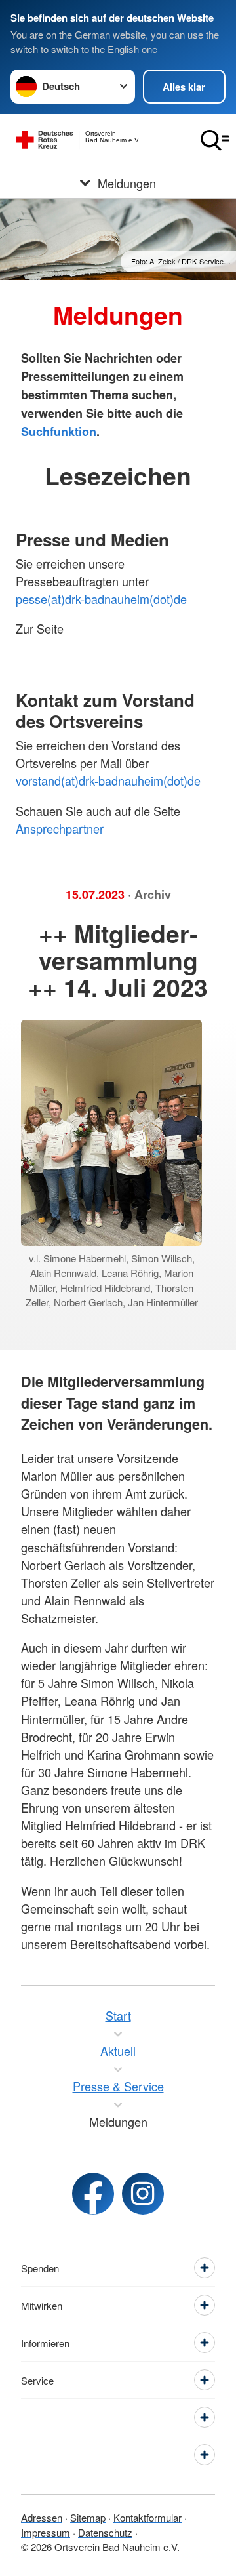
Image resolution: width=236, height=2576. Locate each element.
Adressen (42, 2517)
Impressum (46, 2532)
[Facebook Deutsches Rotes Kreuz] (93, 2194)
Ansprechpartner (61, 828)
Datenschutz (105, 2532)
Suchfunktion (59, 432)
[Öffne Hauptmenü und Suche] (215, 140)
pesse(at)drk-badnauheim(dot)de (101, 599)
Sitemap (88, 2517)
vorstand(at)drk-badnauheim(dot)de (108, 780)
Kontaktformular (147, 2517)
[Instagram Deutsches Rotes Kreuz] (143, 2194)
